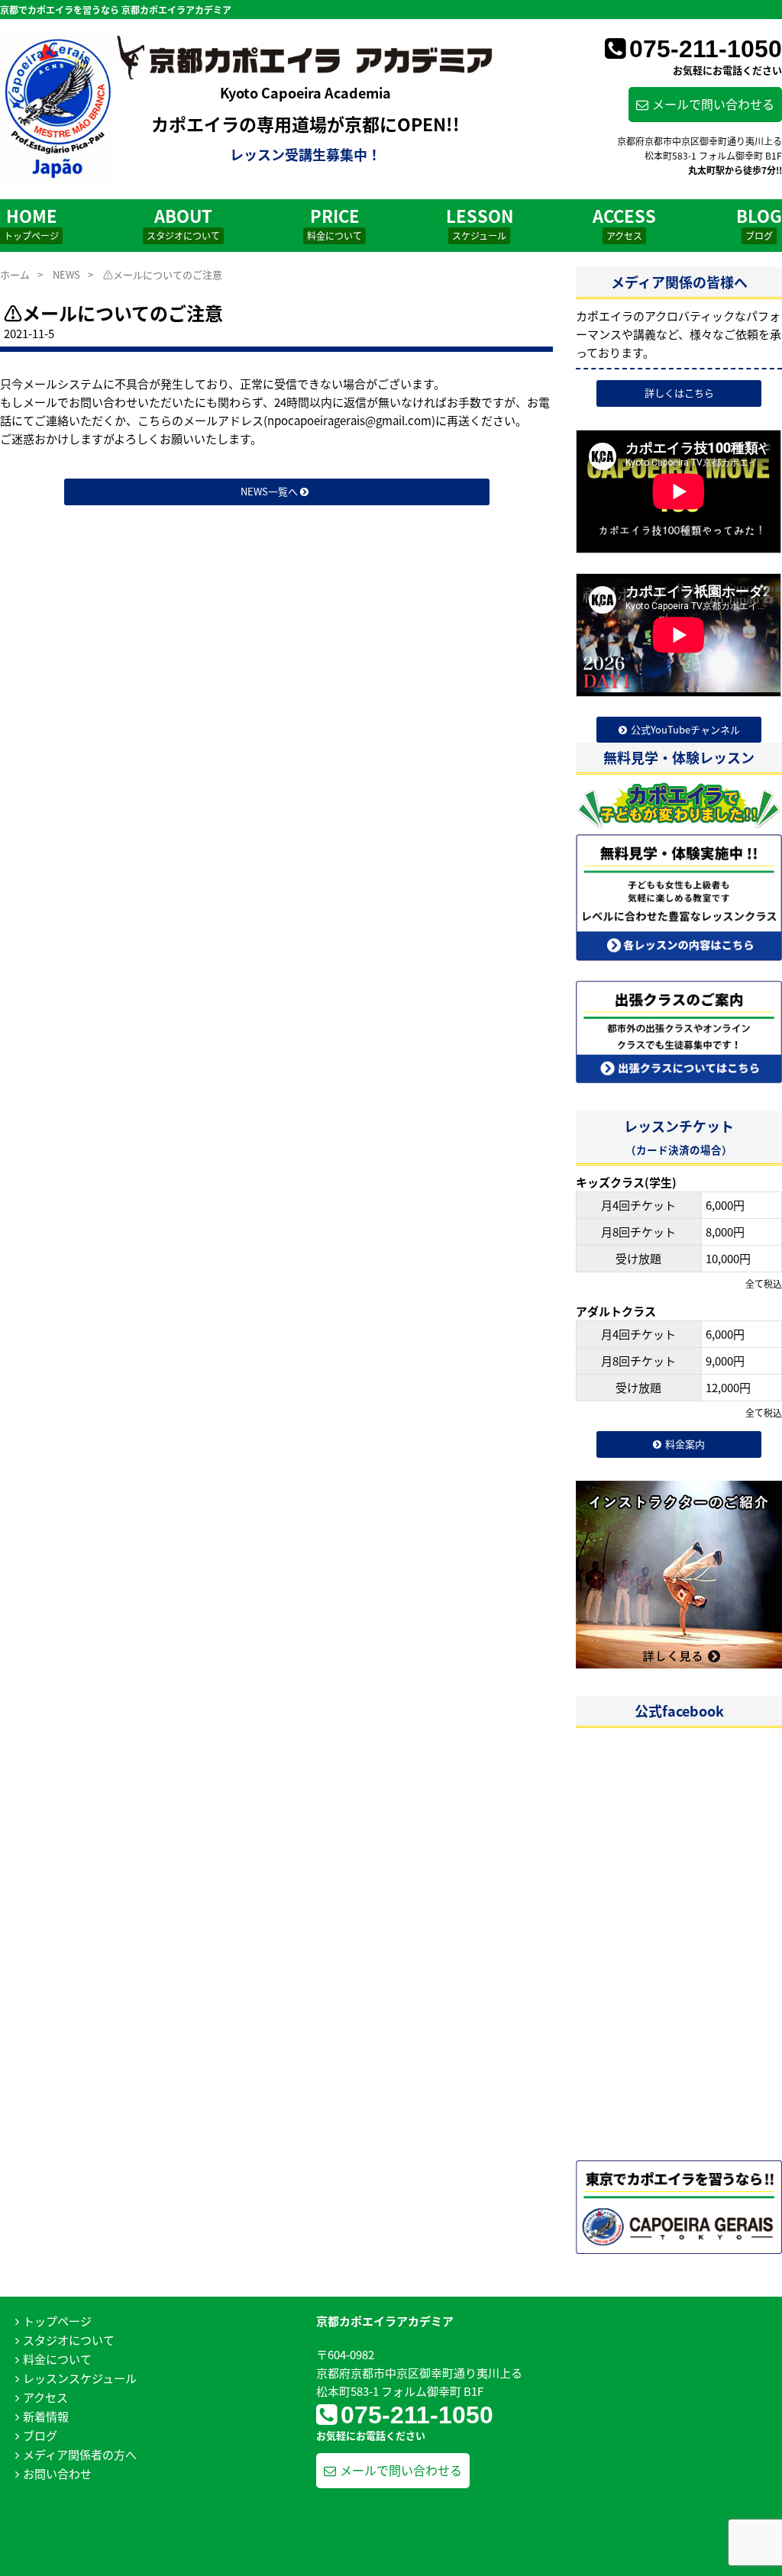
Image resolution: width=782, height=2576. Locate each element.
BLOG (759, 222)
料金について (57, 2359)
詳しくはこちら (679, 393)
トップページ (57, 2321)
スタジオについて (69, 2340)
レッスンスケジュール (80, 2378)
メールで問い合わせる (713, 104)
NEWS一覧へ (270, 491)
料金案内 (685, 1444)
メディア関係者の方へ (80, 2454)
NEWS (66, 274)
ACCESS (624, 222)
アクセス (45, 2397)
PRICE (334, 222)
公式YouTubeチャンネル (685, 729)
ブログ (40, 2435)
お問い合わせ (57, 2473)
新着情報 (46, 2416)
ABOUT (183, 222)
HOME (31, 222)
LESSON (480, 222)
